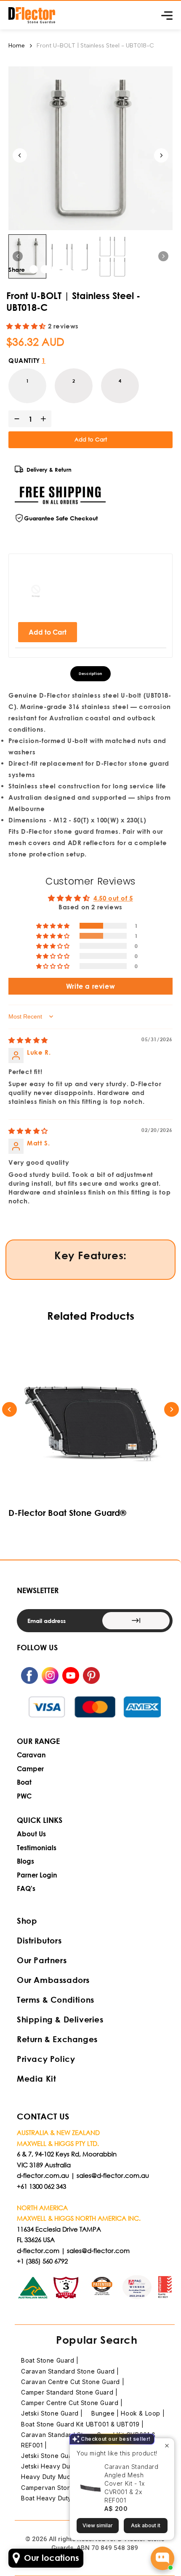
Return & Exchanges (57, 2039)
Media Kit (36, 2078)
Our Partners (42, 1960)
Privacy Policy (46, 2059)
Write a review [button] (90, 986)
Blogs (25, 1861)
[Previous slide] (9, 1409)
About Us (31, 1834)
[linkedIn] (56, 269)
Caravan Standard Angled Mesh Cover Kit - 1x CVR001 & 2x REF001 (132, 2483)
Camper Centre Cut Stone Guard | (72, 2403)
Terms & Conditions (56, 2000)
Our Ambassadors (53, 1980)
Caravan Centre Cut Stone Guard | (73, 2382)
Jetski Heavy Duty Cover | (61, 2466)
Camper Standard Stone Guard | (69, 2392)
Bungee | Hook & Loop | (128, 2413)
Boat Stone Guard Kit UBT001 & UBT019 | (83, 2424)
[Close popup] (167, 2446)
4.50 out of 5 (113, 898)
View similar (98, 2525)
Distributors (39, 1940)
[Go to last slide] (20, 155)
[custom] (29, 1675)
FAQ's (26, 1888)
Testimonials (37, 1847)
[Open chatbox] (162, 2558)
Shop (27, 1921)
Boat (24, 1782)
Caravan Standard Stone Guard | (70, 2371)
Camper (30, 1769)
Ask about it (146, 2525)
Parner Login (37, 1875)
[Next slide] (161, 155)
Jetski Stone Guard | (52, 2413)
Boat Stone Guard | (50, 2360)
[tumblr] (77, 269)
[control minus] (15, 419)
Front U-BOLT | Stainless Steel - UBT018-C (95, 46)
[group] (27, 257)
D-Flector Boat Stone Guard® (67, 1513)
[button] (27, 326)
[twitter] (45, 269)
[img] (28, 1040)
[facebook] (34, 269)
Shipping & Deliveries (60, 2019)
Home (17, 46)
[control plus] (45, 419)
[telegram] (67, 269)
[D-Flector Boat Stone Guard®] (90, 1419)
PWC (24, 1796)
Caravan (31, 1755)
